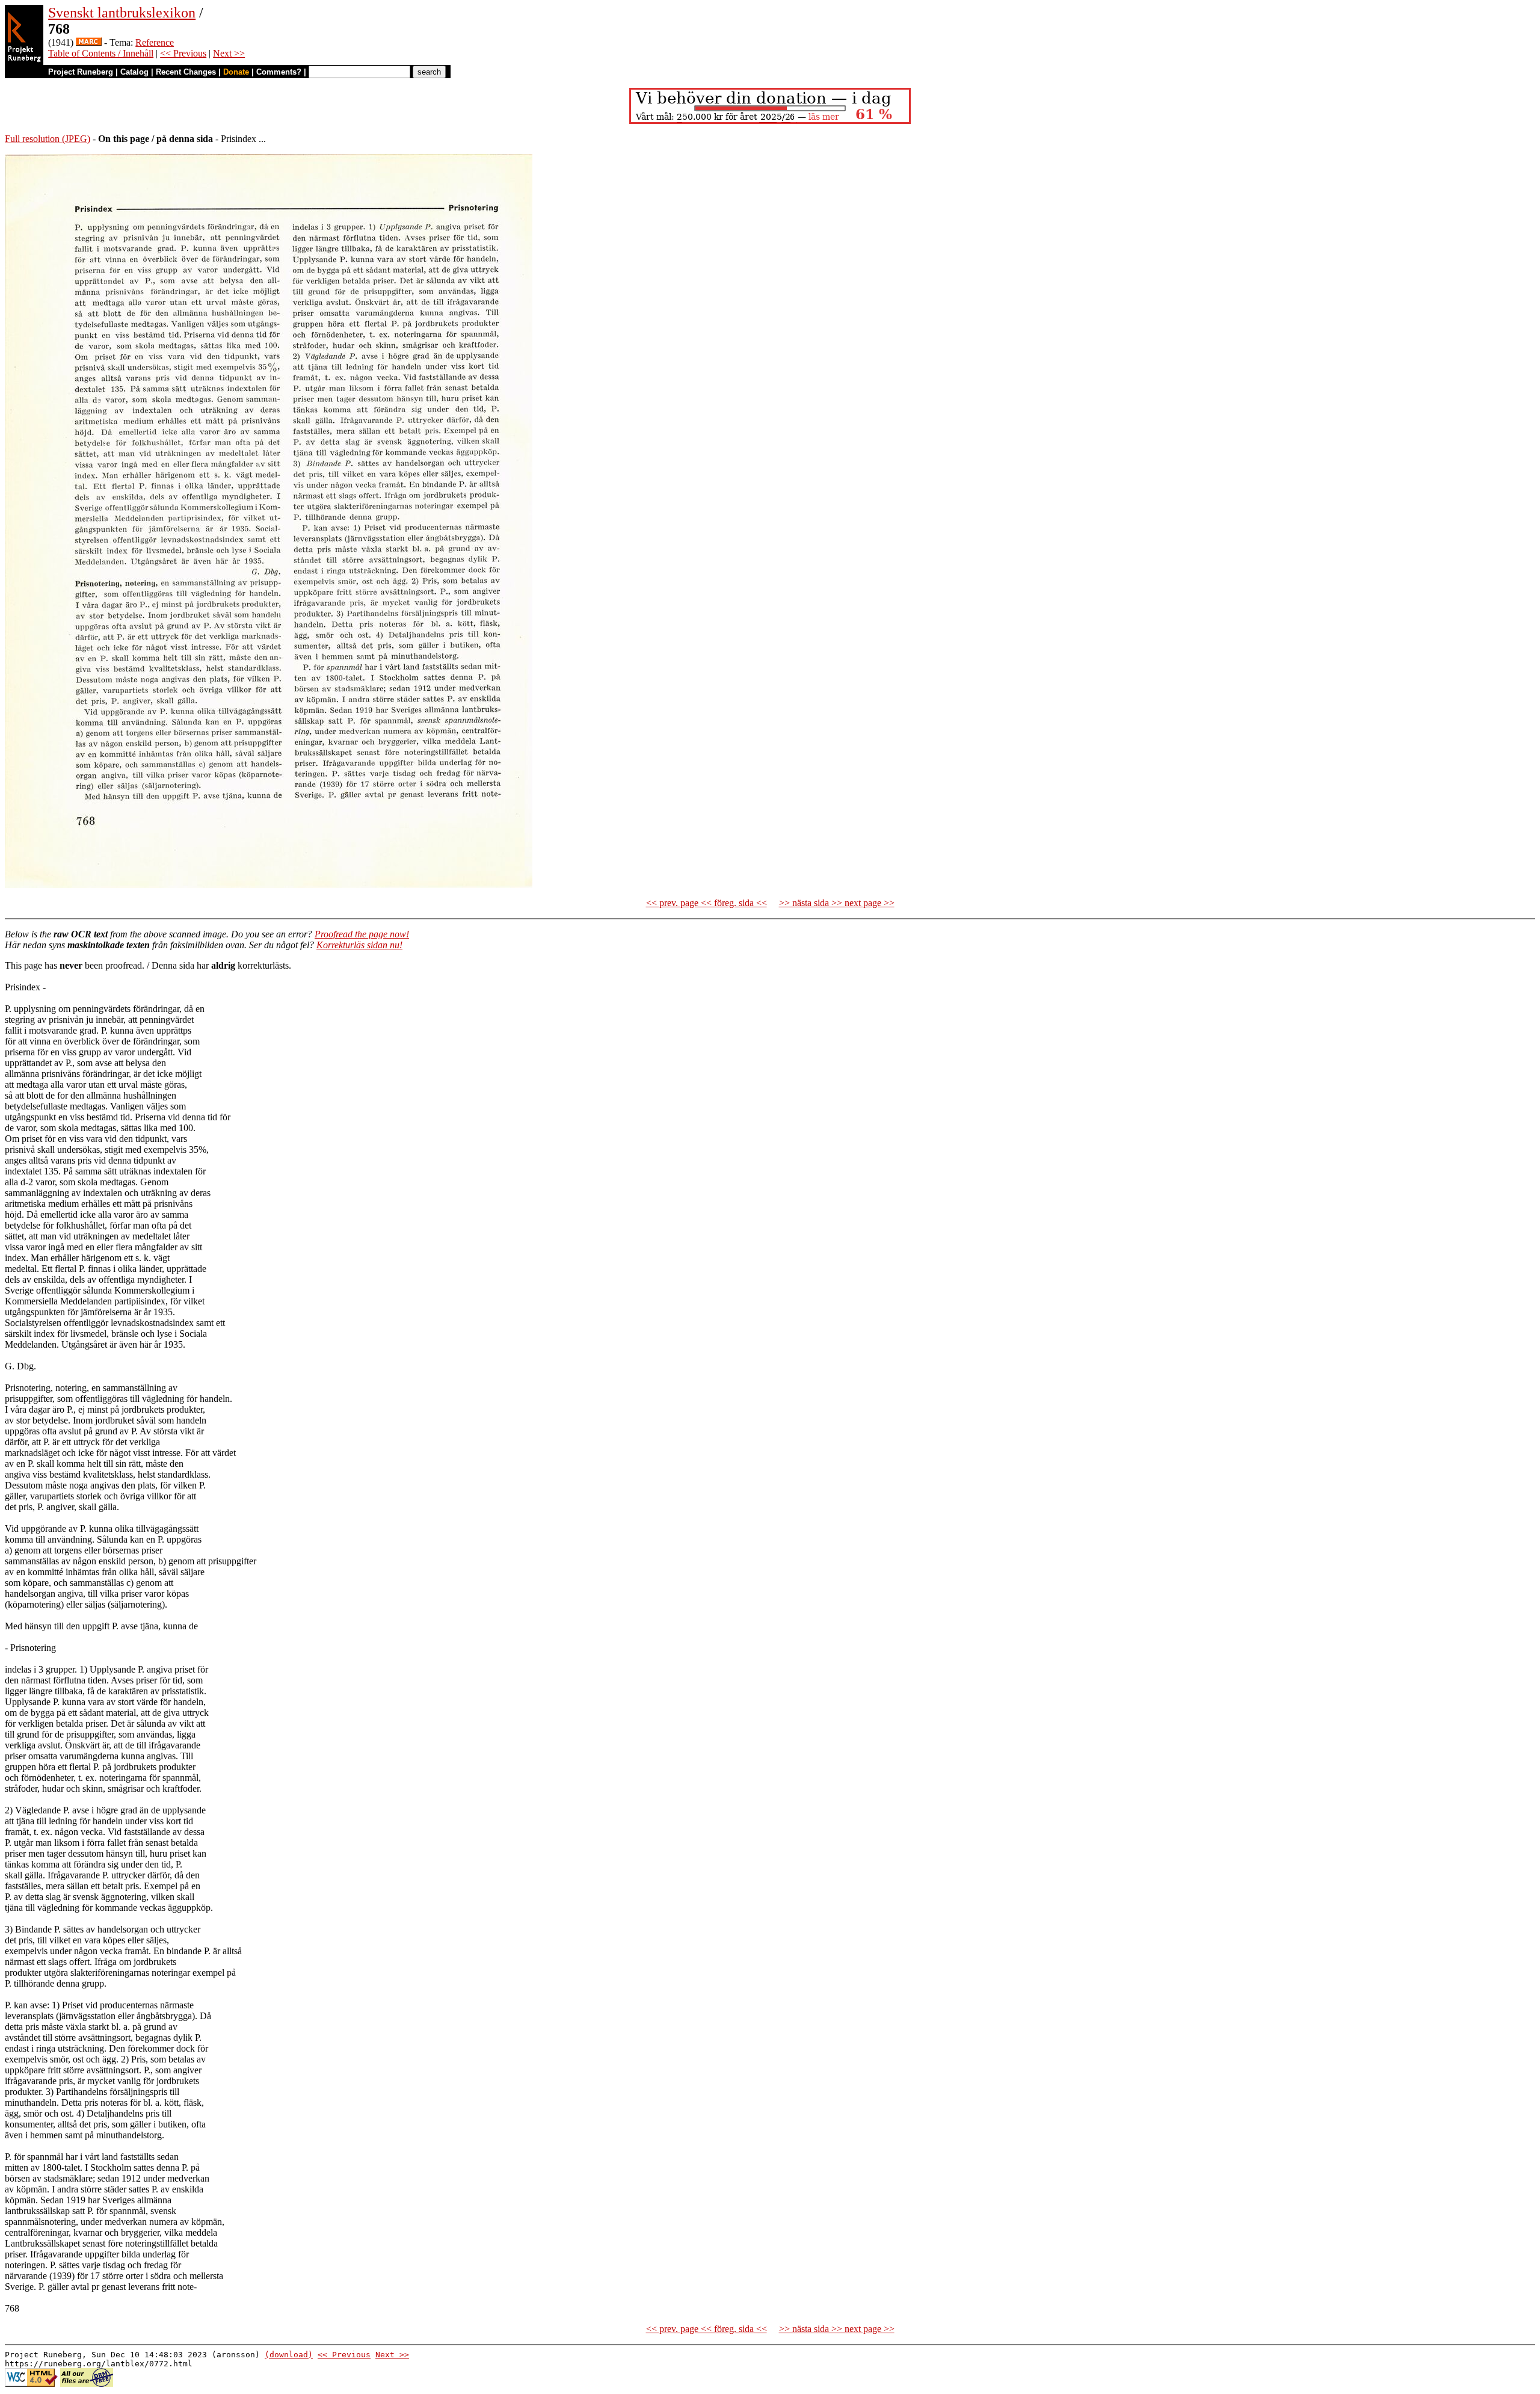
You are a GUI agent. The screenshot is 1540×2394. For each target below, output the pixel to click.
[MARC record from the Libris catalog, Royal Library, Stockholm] (89, 42)
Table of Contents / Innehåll (101, 53)
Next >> (229, 53)
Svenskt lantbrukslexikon (122, 13)
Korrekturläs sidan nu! (359, 945)
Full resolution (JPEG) (48, 139)
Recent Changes (186, 72)
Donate (236, 72)
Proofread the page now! (362, 934)
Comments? (279, 72)
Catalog (134, 72)
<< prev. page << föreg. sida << (707, 903)
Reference (155, 42)
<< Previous (183, 53)
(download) (289, 2355)
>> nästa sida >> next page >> (837, 903)
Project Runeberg (81, 72)
